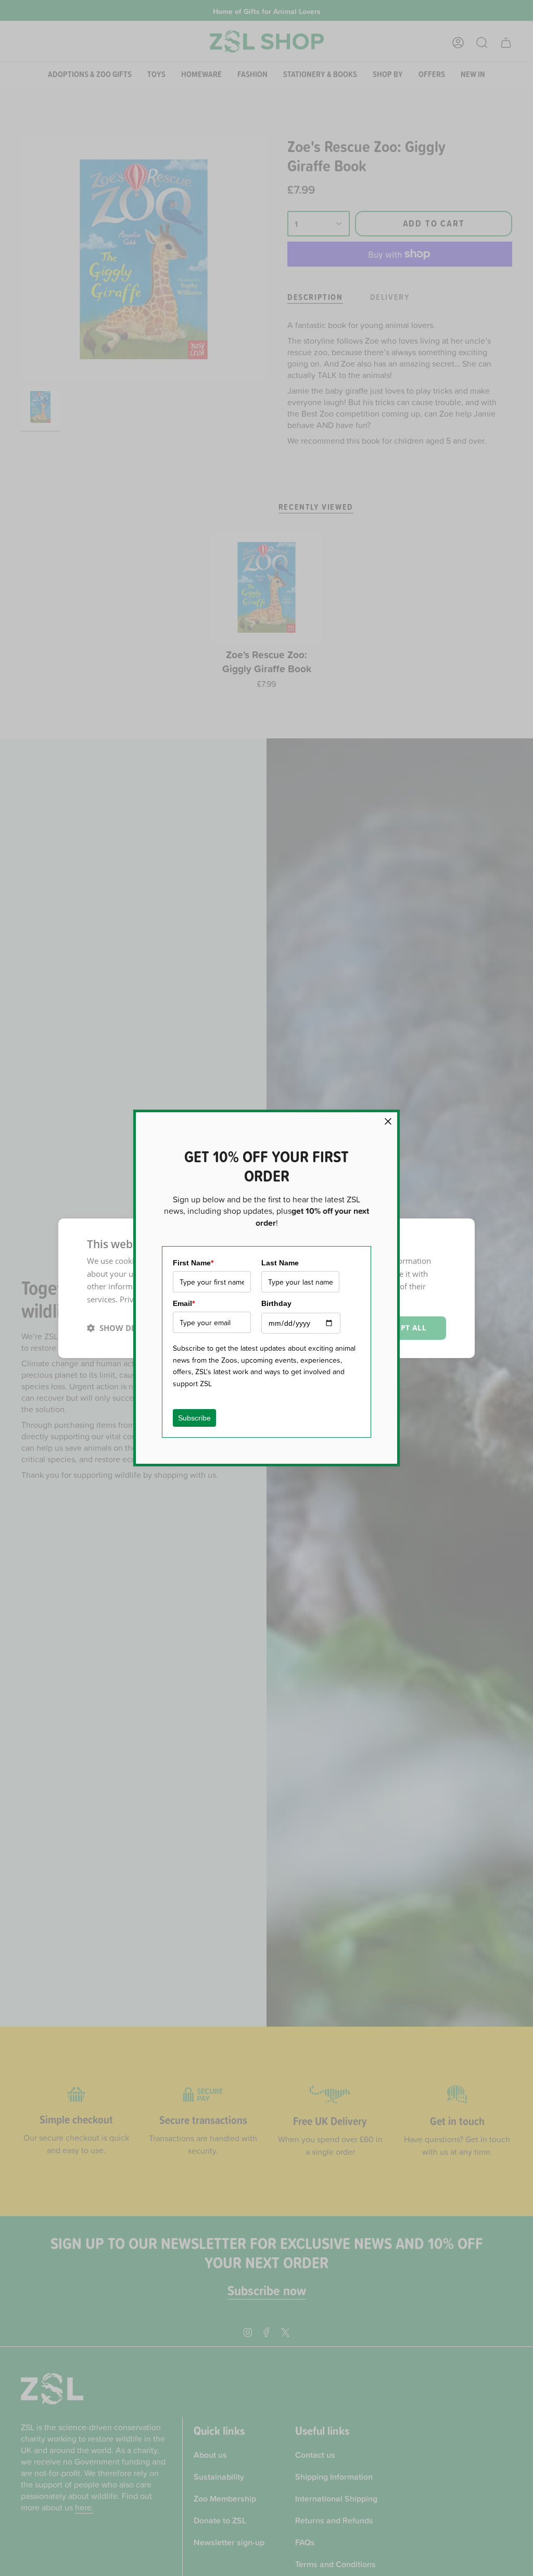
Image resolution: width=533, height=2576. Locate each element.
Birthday (276, 1303)
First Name (193, 1263)
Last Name (280, 1263)
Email (184, 1303)
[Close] (388, 1121)
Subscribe (194, 1418)
